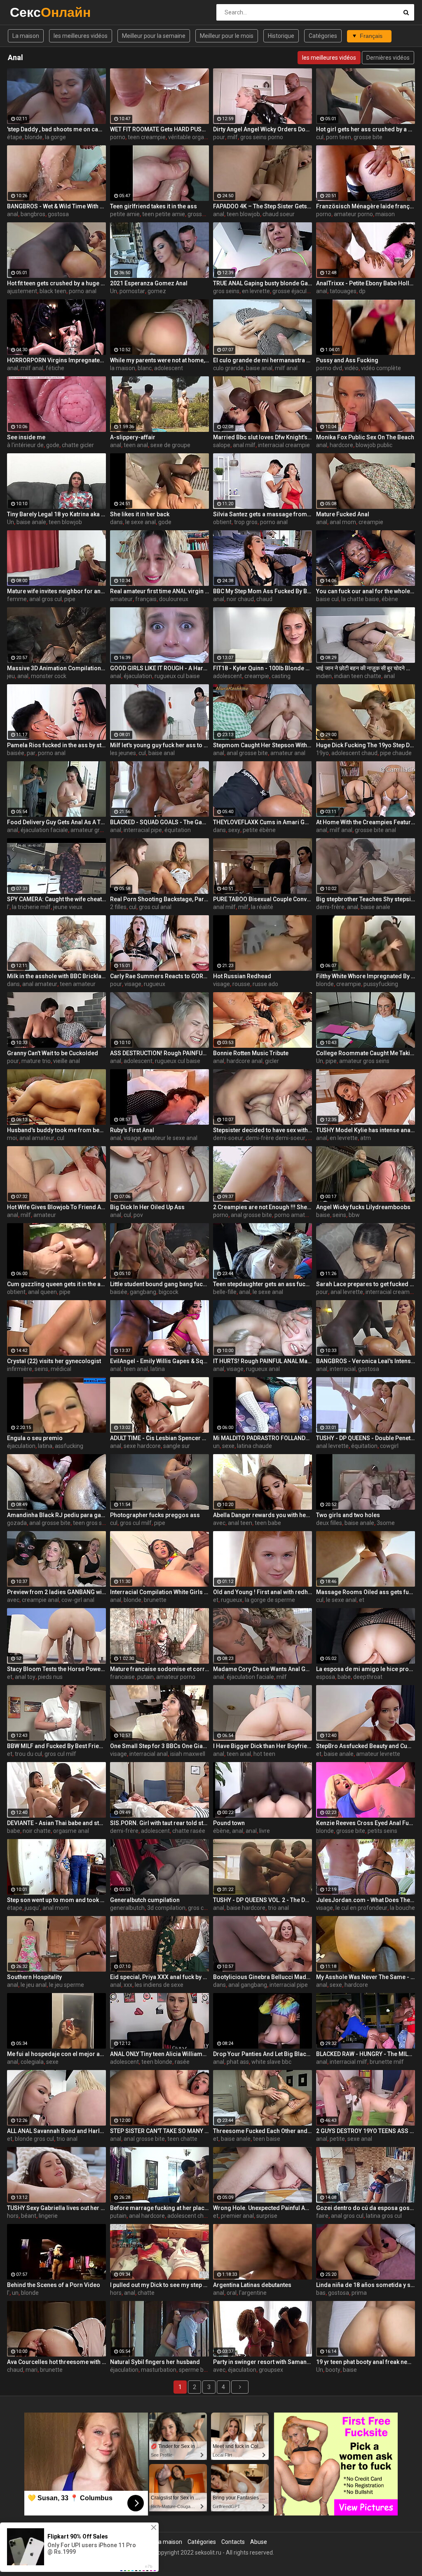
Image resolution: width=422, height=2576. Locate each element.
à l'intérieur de (25, 445)
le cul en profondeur (361, 1908)
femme (17, 599)
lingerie (48, 2216)
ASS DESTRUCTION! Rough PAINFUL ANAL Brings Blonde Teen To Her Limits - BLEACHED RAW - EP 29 (159, 1053)
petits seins (382, 1831)
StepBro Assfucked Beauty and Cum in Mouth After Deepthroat (366, 1746)
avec (219, 1523)
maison (385, 214)
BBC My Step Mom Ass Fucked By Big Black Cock (263, 591)
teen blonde (157, 2062)
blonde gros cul (34, 2139)
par (31, 753)
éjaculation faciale (44, 830)
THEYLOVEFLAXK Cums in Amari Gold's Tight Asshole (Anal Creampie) (263, 822)
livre (265, 1831)
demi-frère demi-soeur (275, 1138)
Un (114, 291)
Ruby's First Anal (132, 1130)
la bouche (402, 1908)
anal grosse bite (247, 753)
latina (158, 1369)
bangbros (33, 214)
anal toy (25, 1677)
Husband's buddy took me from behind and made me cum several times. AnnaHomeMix (56, 1130)
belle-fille (225, 1292)
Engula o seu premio (35, 1438)
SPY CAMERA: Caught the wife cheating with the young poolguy (56, 899)
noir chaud (240, 599)
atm (366, 1138)
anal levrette (347, 1292)
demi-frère (330, 907)
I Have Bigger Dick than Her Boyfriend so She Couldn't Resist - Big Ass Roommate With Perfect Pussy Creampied (263, 1746)
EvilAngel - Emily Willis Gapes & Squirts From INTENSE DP (159, 1361)
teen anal (136, 445)
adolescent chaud (354, 753)
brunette (155, 1600)
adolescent (169, 368)
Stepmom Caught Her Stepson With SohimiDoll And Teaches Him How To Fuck (263, 745)
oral (232, 2293)
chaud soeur (279, 214)
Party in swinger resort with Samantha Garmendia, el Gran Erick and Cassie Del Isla (263, 2362)
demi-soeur (228, 1138)
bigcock (169, 1292)
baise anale (31, 522)
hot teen (264, 1754)
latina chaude (254, 1446)
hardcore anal (245, 1061)
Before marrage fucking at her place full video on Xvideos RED (159, 2208)
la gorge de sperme (270, 1600)
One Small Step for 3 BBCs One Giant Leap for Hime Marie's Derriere (159, 1746)
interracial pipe (143, 830)
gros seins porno (262, 137)
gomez (157, 291)
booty (333, 2370)
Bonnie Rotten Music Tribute (251, 1053)
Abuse (259, 2542)
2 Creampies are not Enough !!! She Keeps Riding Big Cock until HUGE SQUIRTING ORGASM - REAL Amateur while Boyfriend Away (263, 1207)
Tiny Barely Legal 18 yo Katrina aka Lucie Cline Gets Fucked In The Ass (56, 514)
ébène (390, 599)
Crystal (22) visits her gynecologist (54, 1361)
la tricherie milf (31, 907)
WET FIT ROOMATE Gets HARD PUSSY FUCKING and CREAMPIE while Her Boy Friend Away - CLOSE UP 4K (159, 129)
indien (324, 676)
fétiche (55, 368)
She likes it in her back (140, 514)
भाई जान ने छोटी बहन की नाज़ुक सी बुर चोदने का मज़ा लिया (366, 668)
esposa (326, 1677)
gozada (17, 1523)
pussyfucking (381, 984)
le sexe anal (141, 522)
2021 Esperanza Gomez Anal (149, 283)
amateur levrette (378, 1754)
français (146, 599)
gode (53, 445)
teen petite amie (164, 214)
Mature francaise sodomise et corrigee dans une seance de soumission (159, 1669)
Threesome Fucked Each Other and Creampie (263, 2131)
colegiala (32, 2062)
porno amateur (294, 1215)
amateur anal (288, 753)
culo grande (228, 368)
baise (323, 1215)
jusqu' (32, 1908)
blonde (34, 137)
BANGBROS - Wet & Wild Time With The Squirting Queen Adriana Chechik (56, 206)
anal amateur (40, 984)
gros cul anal (155, 907)
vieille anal (67, 1061)
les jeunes (123, 753)
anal (13, 214)
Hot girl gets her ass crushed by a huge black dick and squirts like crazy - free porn (366, 129)
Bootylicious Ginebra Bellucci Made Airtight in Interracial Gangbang (263, 1977)
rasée (182, 2062)
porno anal (83, 291)
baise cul (327, 599)
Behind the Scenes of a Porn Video (54, 2285)
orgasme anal (71, 1831)
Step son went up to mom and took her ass (56, 1900)
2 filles (118, 907)
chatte (146, 2293)
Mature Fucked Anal (343, 514)
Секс (32, 12)
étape (15, 137)
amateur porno (353, 214)
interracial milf (348, 2062)
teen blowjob (243, 214)
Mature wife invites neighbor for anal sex (56, 591)
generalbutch (127, 1908)
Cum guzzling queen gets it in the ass (56, 1284)
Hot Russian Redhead (242, 976)
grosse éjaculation (296, 291)
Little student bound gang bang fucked (159, 1284)
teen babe (268, 1523)
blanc (145, 368)
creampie (371, 522)
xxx (128, 1985)
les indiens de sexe (159, 1985)
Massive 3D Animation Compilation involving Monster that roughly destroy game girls (56, 668)
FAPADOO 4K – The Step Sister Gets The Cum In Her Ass (263, 206)
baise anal (259, 368)
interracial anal (149, 1754)
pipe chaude (396, 753)
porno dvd (329, 368)
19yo (322, 753)
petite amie (125, 214)
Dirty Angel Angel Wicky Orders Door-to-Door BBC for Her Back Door (263, 129)
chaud (264, 599)
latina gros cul (384, 2216)
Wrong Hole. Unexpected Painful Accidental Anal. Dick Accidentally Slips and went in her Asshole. (263, 2208)
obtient (222, 522)
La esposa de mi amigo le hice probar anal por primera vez (366, 1669)
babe (344, 1677)
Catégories (323, 36)
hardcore (341, 445)
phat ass (238, 2062)
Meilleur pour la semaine (154, 36)
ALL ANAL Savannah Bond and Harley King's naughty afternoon (56, 2131)
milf (233, 137)
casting (281, 676)
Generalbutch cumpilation (145, 1900)
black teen (53, 291)
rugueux (155, 984)
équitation (178, 830)
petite (337, 2139)
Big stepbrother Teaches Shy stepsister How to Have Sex (366, 899)
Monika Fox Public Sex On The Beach (365, 437)
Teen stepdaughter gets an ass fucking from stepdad (263, 1284)
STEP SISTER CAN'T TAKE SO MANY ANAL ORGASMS (159, 2131)
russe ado (265, 984)
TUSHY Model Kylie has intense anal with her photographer (366, 1130)
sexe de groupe (170, 445)
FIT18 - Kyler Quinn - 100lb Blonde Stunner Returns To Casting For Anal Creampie (263, 668)
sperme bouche (199, 2370)
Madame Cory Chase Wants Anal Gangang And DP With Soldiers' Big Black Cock (263, 1669)
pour (219, 137)
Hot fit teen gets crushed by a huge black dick (56, 283)
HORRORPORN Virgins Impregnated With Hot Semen (56, 360)
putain (145, 1677)
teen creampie (147, 137)
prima (359, 2293)
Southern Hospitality (34, 1977)
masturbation (159, 2370)
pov (138, 1215)
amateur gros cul (93, 830)
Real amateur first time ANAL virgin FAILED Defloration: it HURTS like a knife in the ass (159, 591)
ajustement (22, 291)
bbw (354, 1215)
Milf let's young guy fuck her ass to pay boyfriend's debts (159, 745)
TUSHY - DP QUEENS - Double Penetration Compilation (366, 1438)
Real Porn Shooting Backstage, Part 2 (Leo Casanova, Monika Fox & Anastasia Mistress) (159, 899)
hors (13, 2216)
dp (362, 291)
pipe (70, 599)
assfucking (69, 1446)
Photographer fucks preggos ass (155, 1515)
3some (386, 1523)
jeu (11, 676)
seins (339, 1215)
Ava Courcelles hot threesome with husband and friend (56, 2362)
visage (133, 984)
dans (116, 522)
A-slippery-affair (133, 437)
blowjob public (374, 445)
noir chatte (37, 1831)
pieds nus (50, 1677)
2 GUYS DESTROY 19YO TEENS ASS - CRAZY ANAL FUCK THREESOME (366, 2131)
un (216, 1446)
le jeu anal (34, 1985)
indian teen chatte (358, 676)
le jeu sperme (67, 1985)
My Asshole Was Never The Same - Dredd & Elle (366, 1977)
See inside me (26, 437)
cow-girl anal (78, 1600)
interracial (343, 1369)
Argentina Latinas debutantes (252, 2285)
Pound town (229, 1823)
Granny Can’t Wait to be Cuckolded (53, 1053)
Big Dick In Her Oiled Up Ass (147, 1207)
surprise (267, 2216)
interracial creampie (284, 445)
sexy (234, 830)
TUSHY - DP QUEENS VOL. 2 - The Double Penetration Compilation (263, 1900)
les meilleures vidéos (81, 36)
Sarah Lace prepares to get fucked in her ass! (366, 1284)
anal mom (343, 522)
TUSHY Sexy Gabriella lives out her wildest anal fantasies (56, 2208)
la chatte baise (360, 599)
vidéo (352, 368)
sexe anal (360, 2139)
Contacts (233, 2542)
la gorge (55, 137)
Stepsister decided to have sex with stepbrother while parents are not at (263, 1130)
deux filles (329, 1523)
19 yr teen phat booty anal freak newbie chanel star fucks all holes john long (366, 2362)
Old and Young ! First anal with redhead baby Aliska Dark (263, 1592)
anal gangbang (248, 1985)
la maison (123, 368)
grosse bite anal (208, 214)
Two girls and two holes (348, 1515)
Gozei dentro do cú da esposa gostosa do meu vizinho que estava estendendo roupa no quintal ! (366, 2208)
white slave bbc (271, 2062)
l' (8, 907)
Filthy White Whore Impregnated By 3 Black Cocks (366, 976)
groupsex (271, 2370)
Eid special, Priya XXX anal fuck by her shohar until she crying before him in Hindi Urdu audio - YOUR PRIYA (159, 1977)
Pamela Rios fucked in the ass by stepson (56, 745)
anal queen (42, 1292)
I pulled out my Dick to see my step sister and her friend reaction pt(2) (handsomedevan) (159, 2285)
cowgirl (389, 1446)
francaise (122, 1677)
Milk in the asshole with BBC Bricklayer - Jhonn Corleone (56, 976)
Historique (281, 36)
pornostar (132, 291)
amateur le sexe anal (170, 1138)
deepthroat (368, 1677)
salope (222, 445)
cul (320, 137)
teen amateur (78, 984)
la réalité (262, 907)
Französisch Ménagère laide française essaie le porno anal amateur (366, 206)
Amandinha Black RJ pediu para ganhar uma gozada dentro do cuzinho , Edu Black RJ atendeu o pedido (56, 1515)
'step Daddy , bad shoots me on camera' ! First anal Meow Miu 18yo (56, 129)
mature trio (36, 1061)
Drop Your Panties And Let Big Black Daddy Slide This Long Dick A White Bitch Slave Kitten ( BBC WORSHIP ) (263, 2054)
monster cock (49, 676)
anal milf (244, 445)
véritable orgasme (192, 137)
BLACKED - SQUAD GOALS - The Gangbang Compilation (159, 822)
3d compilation (166, 1908)
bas (321, 2293)
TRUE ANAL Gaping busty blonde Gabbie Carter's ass (263, 283)
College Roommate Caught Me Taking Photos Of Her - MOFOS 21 (366, 1053)
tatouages (343, 291)
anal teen (240, 1523)
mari (32, 2370)
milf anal (32, 368)
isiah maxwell (188, 1754)
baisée (16, 753)
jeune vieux (68, 907)
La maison (26, 36)
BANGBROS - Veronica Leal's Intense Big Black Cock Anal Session (366, 1361)
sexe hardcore (142, 1446)
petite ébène (259, 830)
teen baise (267, 2139)
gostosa (58, 214)
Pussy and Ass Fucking (347, 360)
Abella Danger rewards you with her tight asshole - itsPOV (263, 1515)
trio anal (278, 1908)
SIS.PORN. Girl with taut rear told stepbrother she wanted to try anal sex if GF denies (159, 1823)
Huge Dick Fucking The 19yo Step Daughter (366, 745)
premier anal (237, 2216)
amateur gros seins (364, 1061)
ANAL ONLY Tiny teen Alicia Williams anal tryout (159, 2054)
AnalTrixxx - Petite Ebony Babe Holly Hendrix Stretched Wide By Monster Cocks (366, 283)
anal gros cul (46, 599)
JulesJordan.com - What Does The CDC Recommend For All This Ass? (366, 1900)
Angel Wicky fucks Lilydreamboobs (363, 1207)
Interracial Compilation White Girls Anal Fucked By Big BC (159, 1592)
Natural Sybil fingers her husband (155, 2362)
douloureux (174, 599)
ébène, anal (228, 1831)
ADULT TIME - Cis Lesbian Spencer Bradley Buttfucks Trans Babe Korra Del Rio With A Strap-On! (159, 1438)
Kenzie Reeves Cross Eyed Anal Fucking (366, 1823)
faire (322, 2216)
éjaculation (138, 676)
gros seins (226, 291)
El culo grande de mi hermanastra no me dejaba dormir (263, 360)
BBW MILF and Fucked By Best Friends (56, 1746)
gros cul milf (136, 1523)
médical (61, 1369)
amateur (121, 599)
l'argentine (253, 2293)
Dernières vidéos (388, 58)
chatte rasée (189, 1831)
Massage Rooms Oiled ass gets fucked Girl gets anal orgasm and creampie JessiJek (366, 1592)
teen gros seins (93, 1523)
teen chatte (182, 2139)
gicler (272, 1061)
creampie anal (40, 1600)
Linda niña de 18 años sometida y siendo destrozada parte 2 (366, 2285)
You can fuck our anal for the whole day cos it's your (366, 591)
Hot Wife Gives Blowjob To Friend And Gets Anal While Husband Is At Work (56, 1207)
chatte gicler (78, 445)
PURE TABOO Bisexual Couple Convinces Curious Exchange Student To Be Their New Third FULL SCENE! (263, 899)
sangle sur (177, 1446)
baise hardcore (246, 1908)
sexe (228, 1446)
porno (118, 137)
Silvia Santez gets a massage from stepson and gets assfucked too (263, 514)
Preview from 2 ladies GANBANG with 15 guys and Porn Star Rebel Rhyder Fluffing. (56, 1592)
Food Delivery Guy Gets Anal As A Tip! (56, 822)
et (216, 1600)
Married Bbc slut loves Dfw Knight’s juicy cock (263, 437)
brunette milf (387, 2062)
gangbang (143, 1292)
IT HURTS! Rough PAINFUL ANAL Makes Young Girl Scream (263, 1361)
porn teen (339, 137)
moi (12, 1138)
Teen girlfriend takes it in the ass (154, 206)
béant (29, 2216)
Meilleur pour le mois (227, 36)
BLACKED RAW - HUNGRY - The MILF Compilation (366, 2054)
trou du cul (28, 1754)
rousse (241, 984)
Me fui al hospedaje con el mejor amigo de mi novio (56, 2054)
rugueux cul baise (177, 676)
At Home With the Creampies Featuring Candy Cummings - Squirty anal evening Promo (366, 822)
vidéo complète (381, 368)
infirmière (20, 1369)
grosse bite (368, 137)
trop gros (246, 522)
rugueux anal (263, 1369)
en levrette (256, 291)
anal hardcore (147, 2216)
